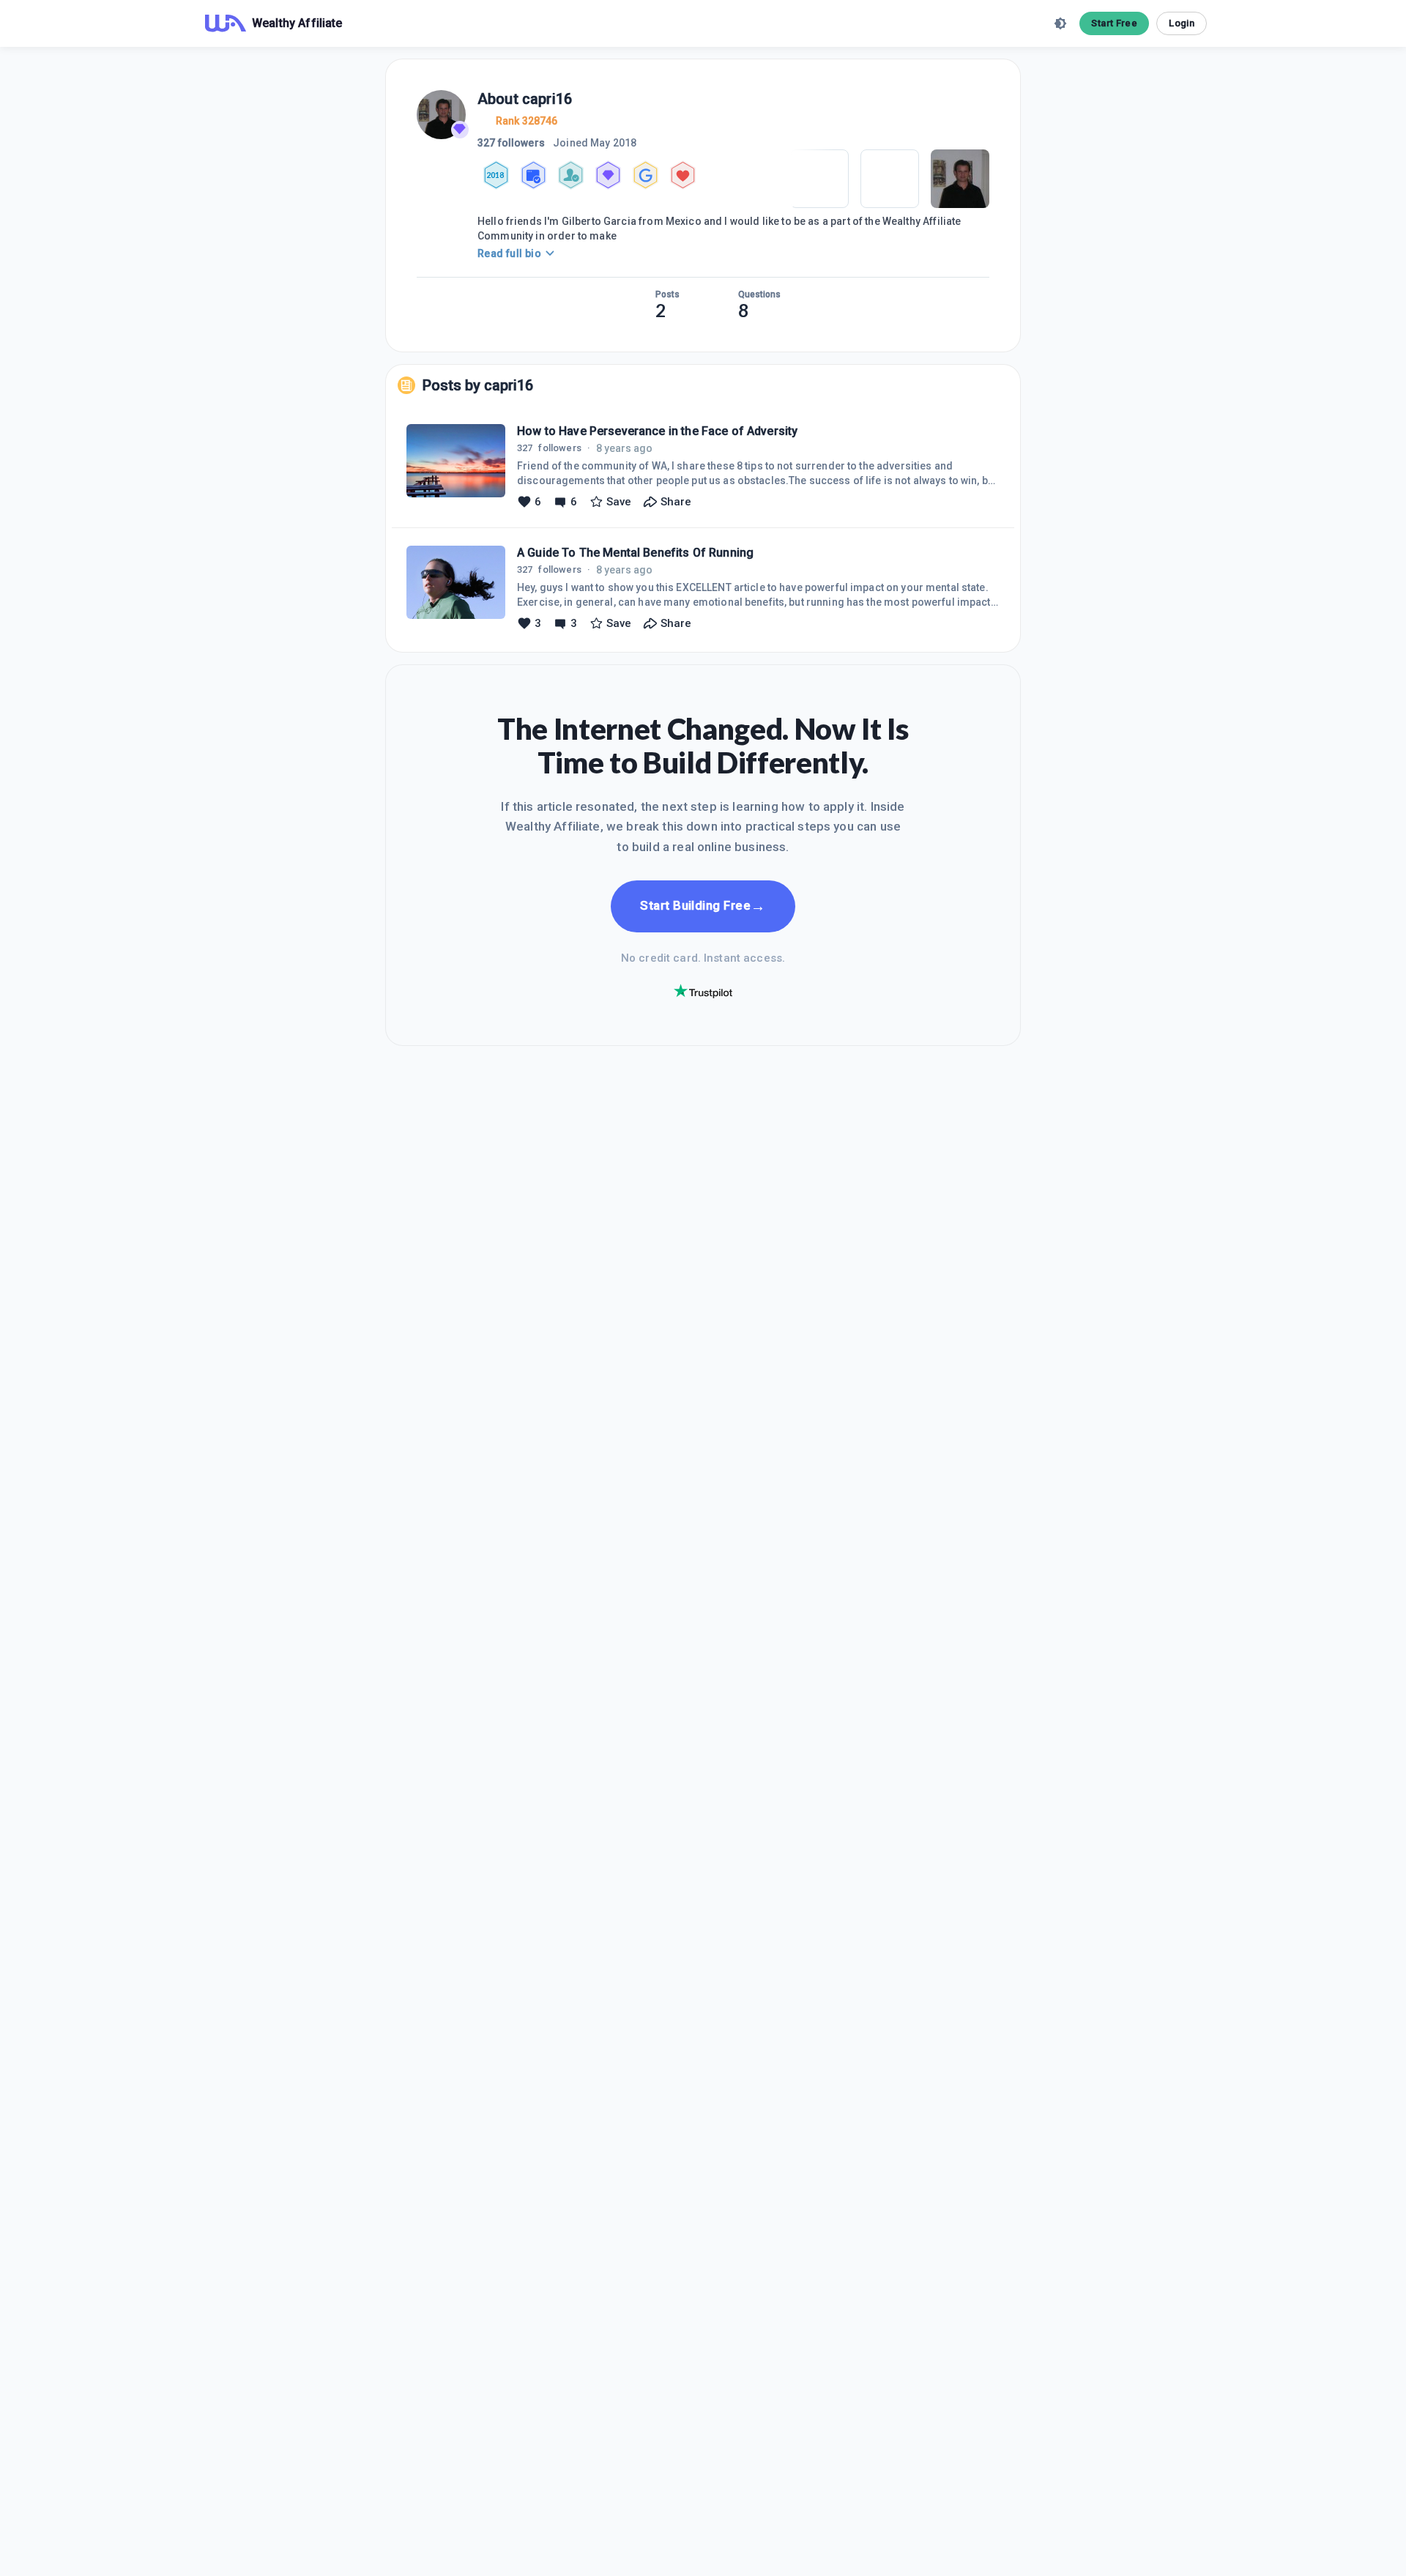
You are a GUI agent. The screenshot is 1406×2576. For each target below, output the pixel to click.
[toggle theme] (1060, 23)
